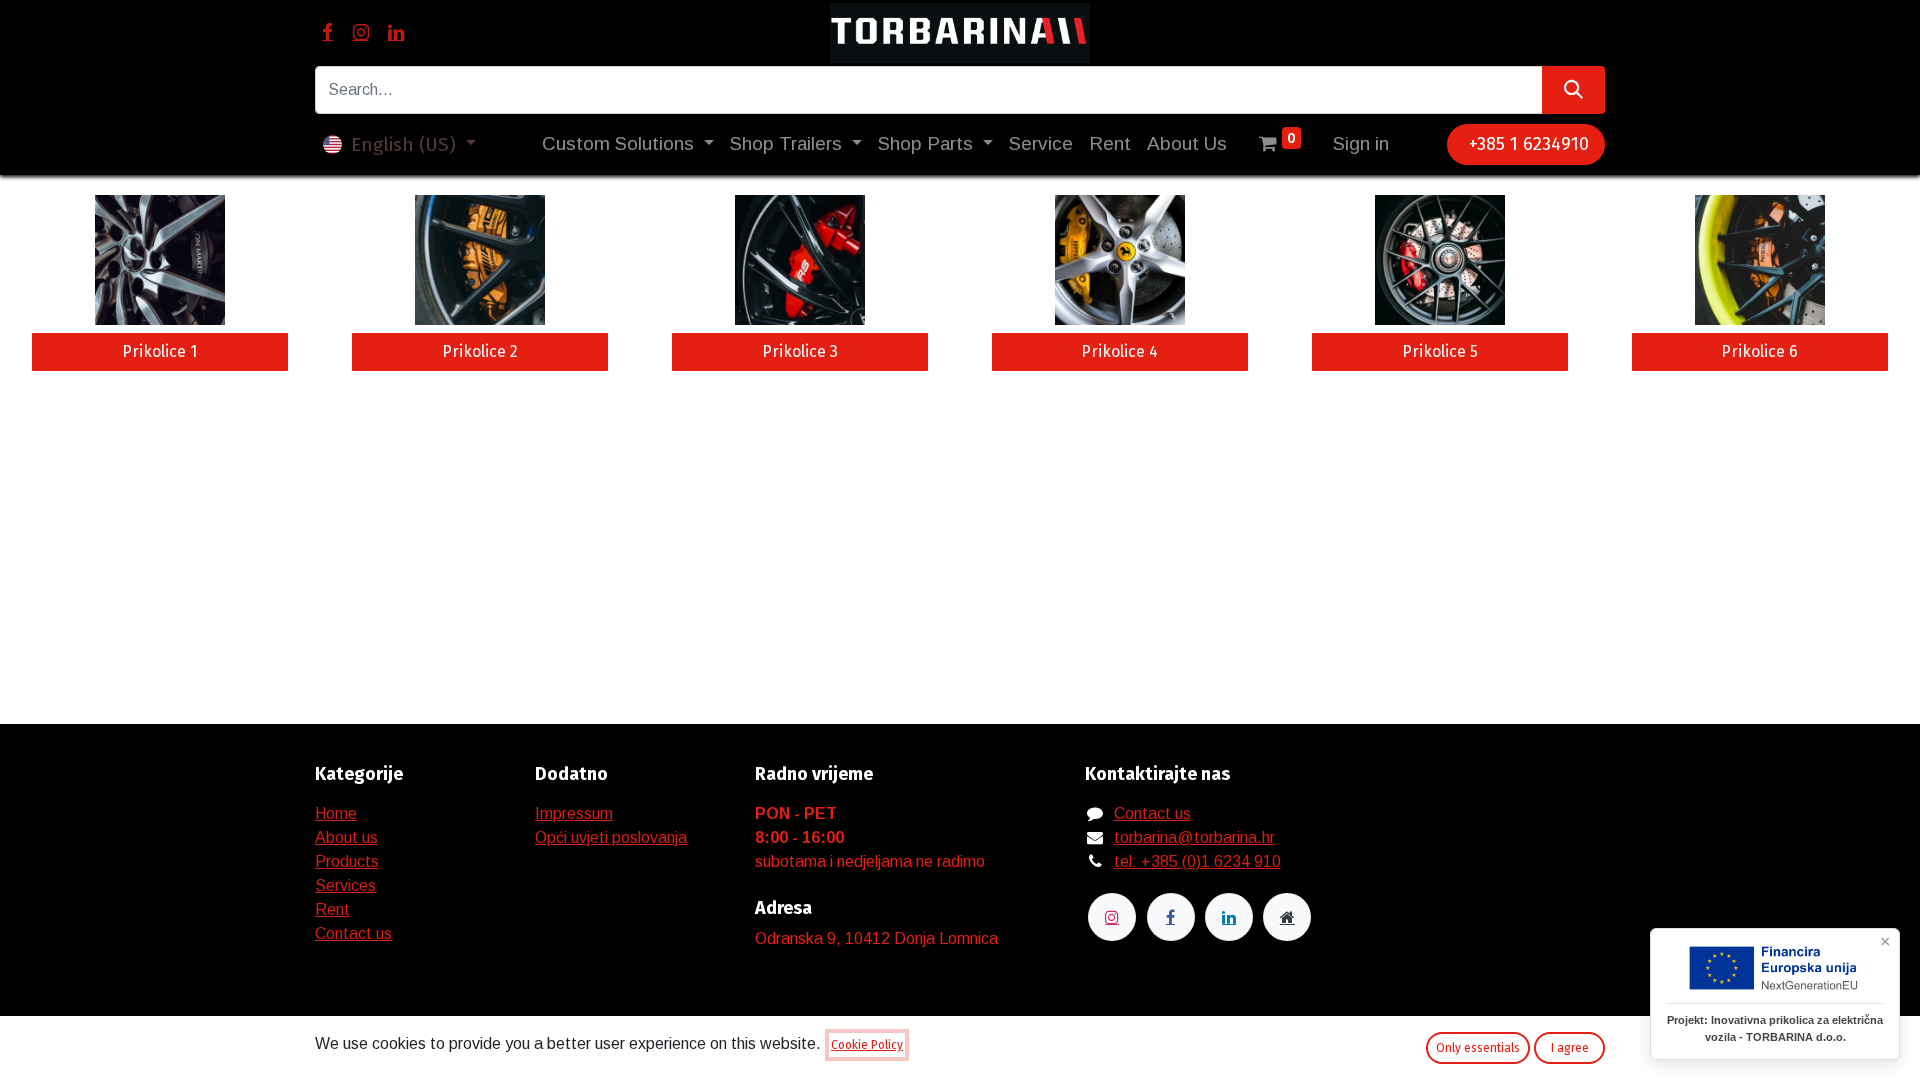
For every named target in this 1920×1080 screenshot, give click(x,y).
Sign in (1361, 143)
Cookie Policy (867, 1045)
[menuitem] (1041, 144)
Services (345, 885)
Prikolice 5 (1440, 351)
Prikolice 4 (1119, 351)
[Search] (1573, 90)
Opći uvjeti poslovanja (611, 837)
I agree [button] (1570, 1048)
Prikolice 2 (480, 351)
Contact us (353, 933)
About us (346, 837)
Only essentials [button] (1478, 1048)
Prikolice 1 (159, 351)
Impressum (574, 813)
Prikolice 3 (800, 351)
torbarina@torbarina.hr (1194, 837)
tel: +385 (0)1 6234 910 (1197, 861)
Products (347, 861)
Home (336, 813)
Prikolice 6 (1759, 351)
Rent (332, 909)
